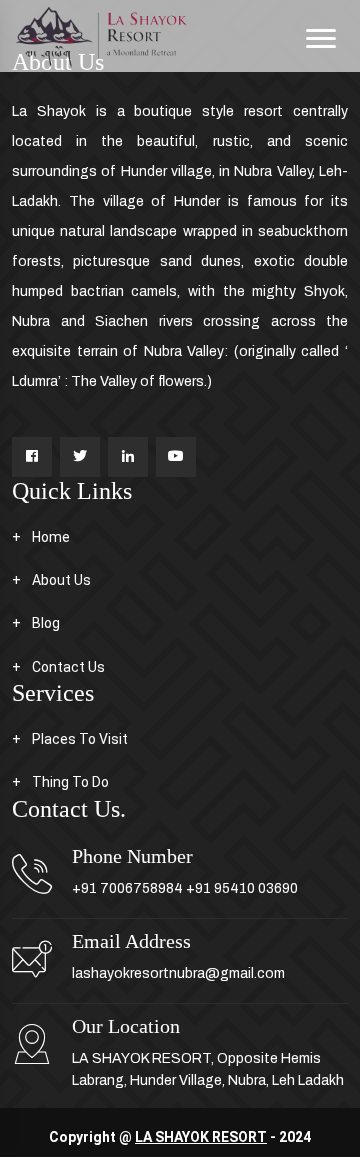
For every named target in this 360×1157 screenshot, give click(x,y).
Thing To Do (70, 782)
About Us (61, 580)
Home (51, 537)
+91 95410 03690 (242, 888)
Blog (46, 623)
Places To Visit (80, 739)
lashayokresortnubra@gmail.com (178, 973)
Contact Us (68, 667)
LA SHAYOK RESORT (201, 1137)
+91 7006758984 (127, 888)
